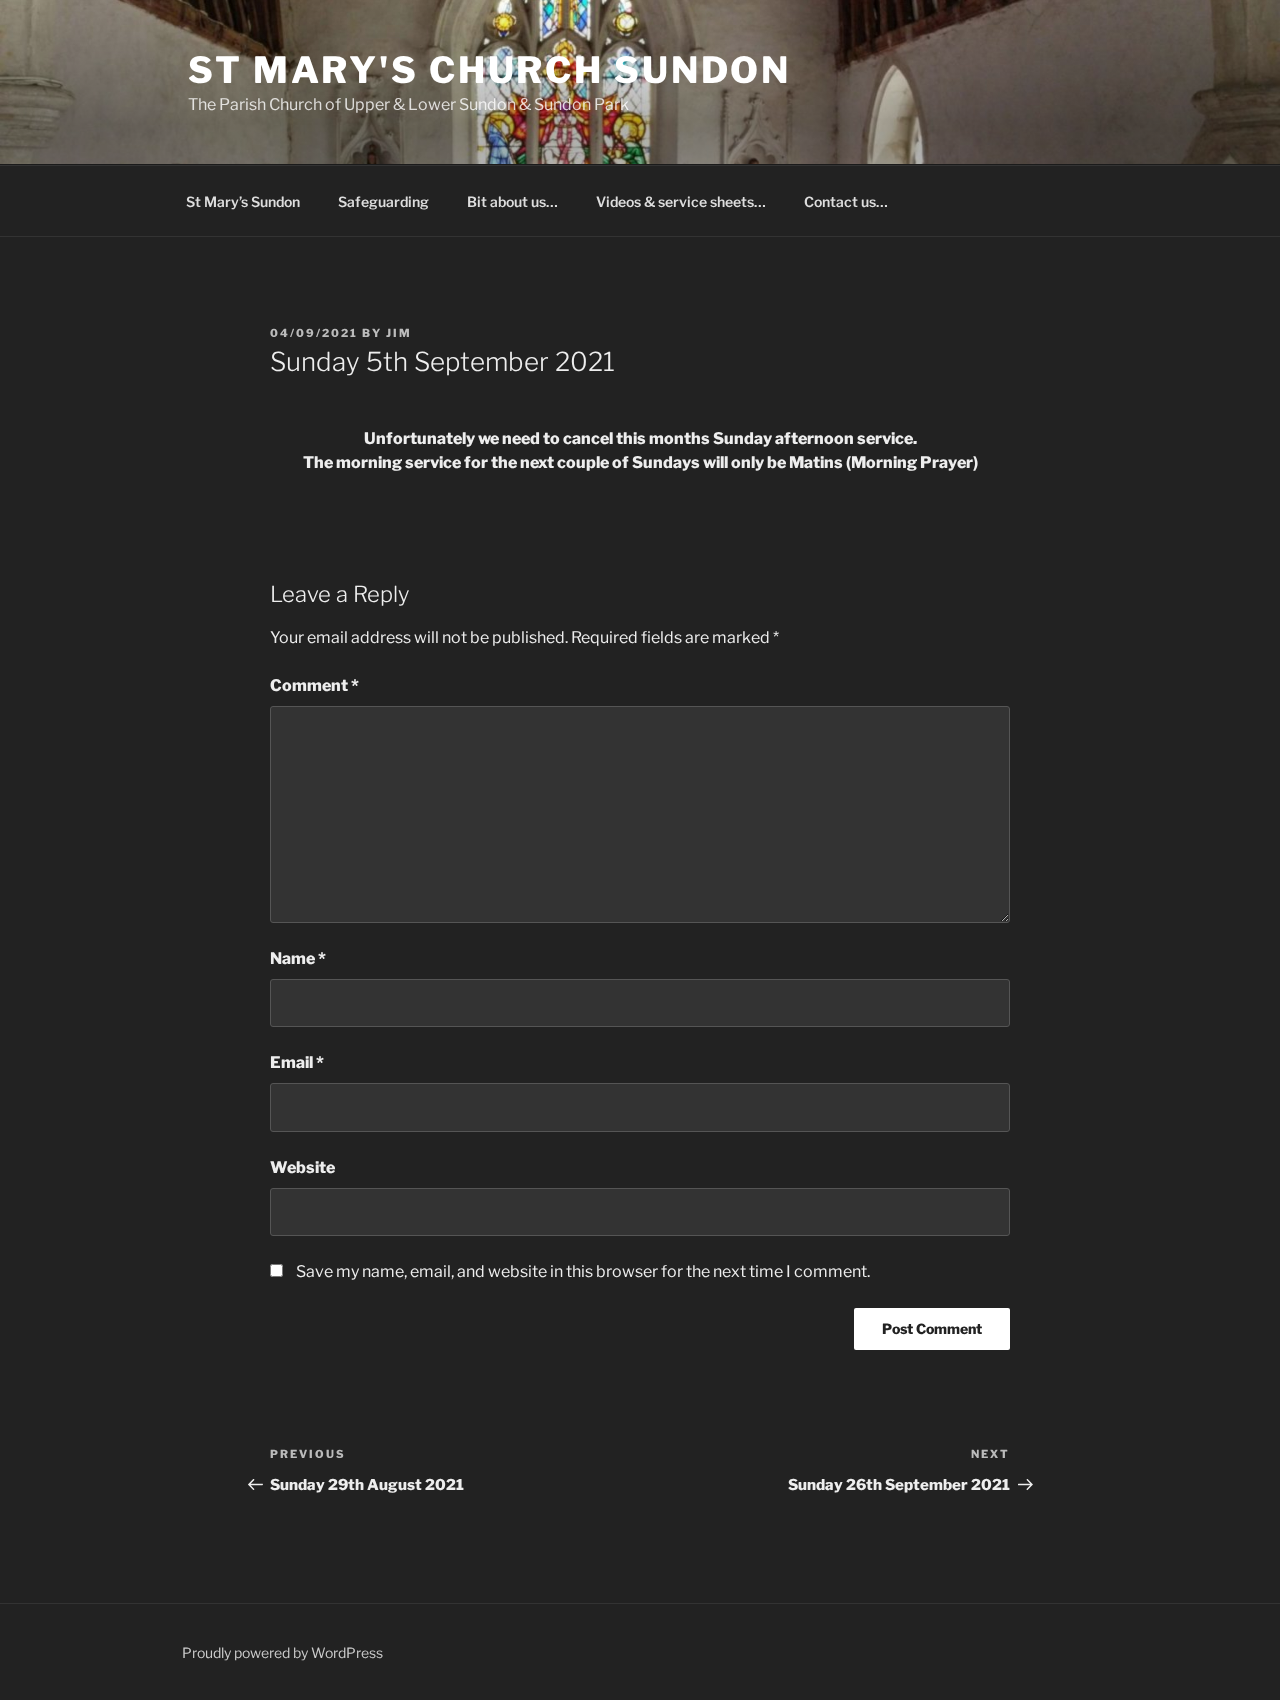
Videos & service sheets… (681, 201)
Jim (399, 333)
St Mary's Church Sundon (489, 70)
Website (302, 1167)
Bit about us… (512, 201)
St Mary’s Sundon (243, 201)
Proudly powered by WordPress (282, 1652)
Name (298, 958)
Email (297, 1062)
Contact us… (846, 201)
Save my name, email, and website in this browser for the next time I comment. (583, 1271)
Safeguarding (383, 201)
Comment (314, 685)
